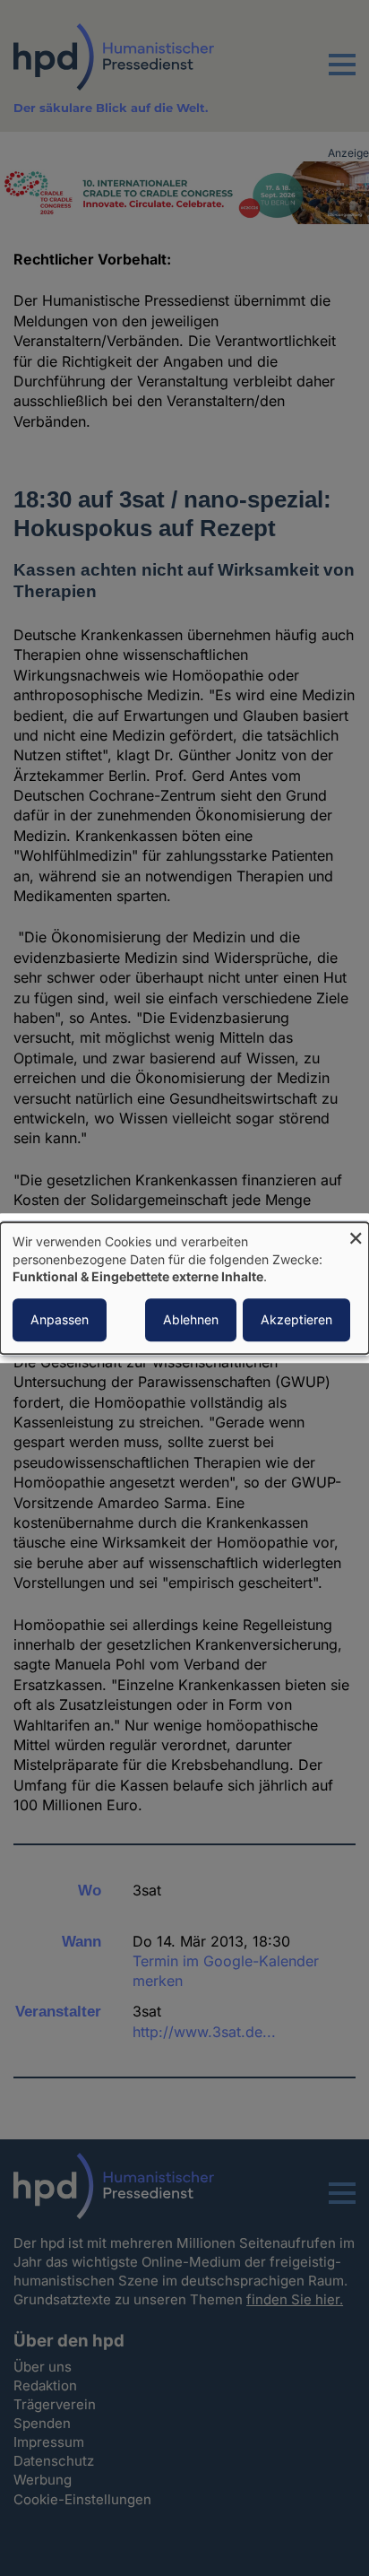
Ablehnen (191, 1319)
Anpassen (60, 1319)
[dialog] (184, 1288)
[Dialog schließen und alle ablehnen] (356, 1233)
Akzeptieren (296, 1319)
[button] (342, 75)
